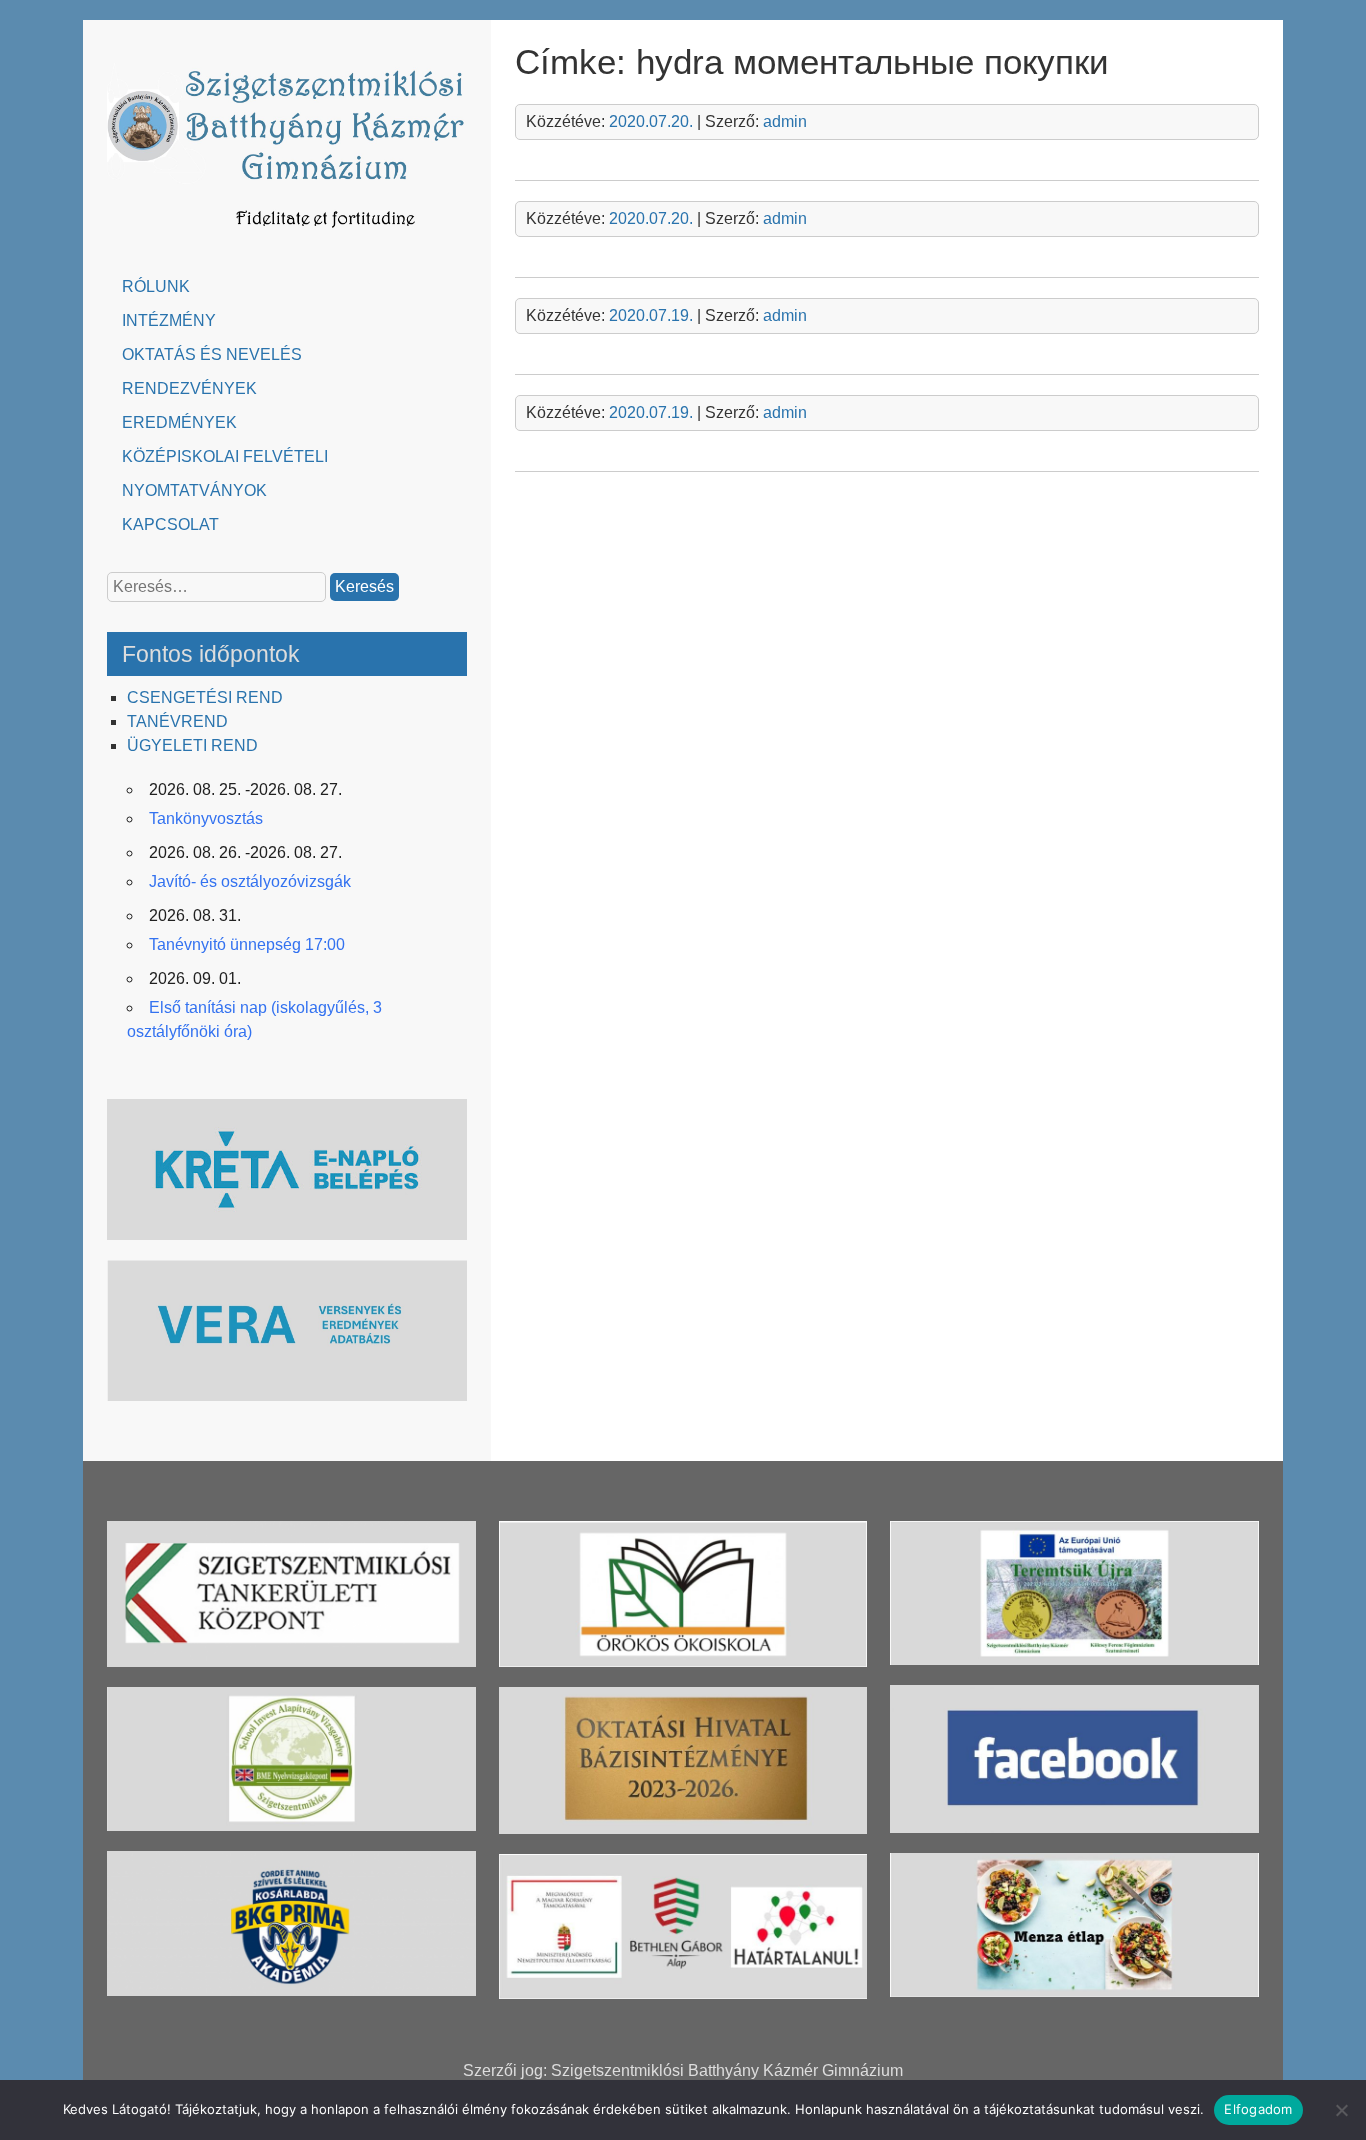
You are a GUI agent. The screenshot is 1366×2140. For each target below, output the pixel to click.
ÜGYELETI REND (192, 745)
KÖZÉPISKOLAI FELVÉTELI (225, 456)
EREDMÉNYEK (179, 422)
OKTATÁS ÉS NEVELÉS (212, 354)
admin (785, 121)
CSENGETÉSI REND (205, 697)
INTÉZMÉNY (169, 320)
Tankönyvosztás (206, 818)
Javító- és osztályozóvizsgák (250, 881)
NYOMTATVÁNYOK (194, 490)
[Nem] (1341, 2110)
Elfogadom (1258, 2109)
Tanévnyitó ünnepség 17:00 (247, 944)
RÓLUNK (156, 286)
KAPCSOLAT (170, 524)
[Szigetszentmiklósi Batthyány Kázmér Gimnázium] (287, 237)
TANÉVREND (177, 721)
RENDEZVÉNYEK (189, 388)
